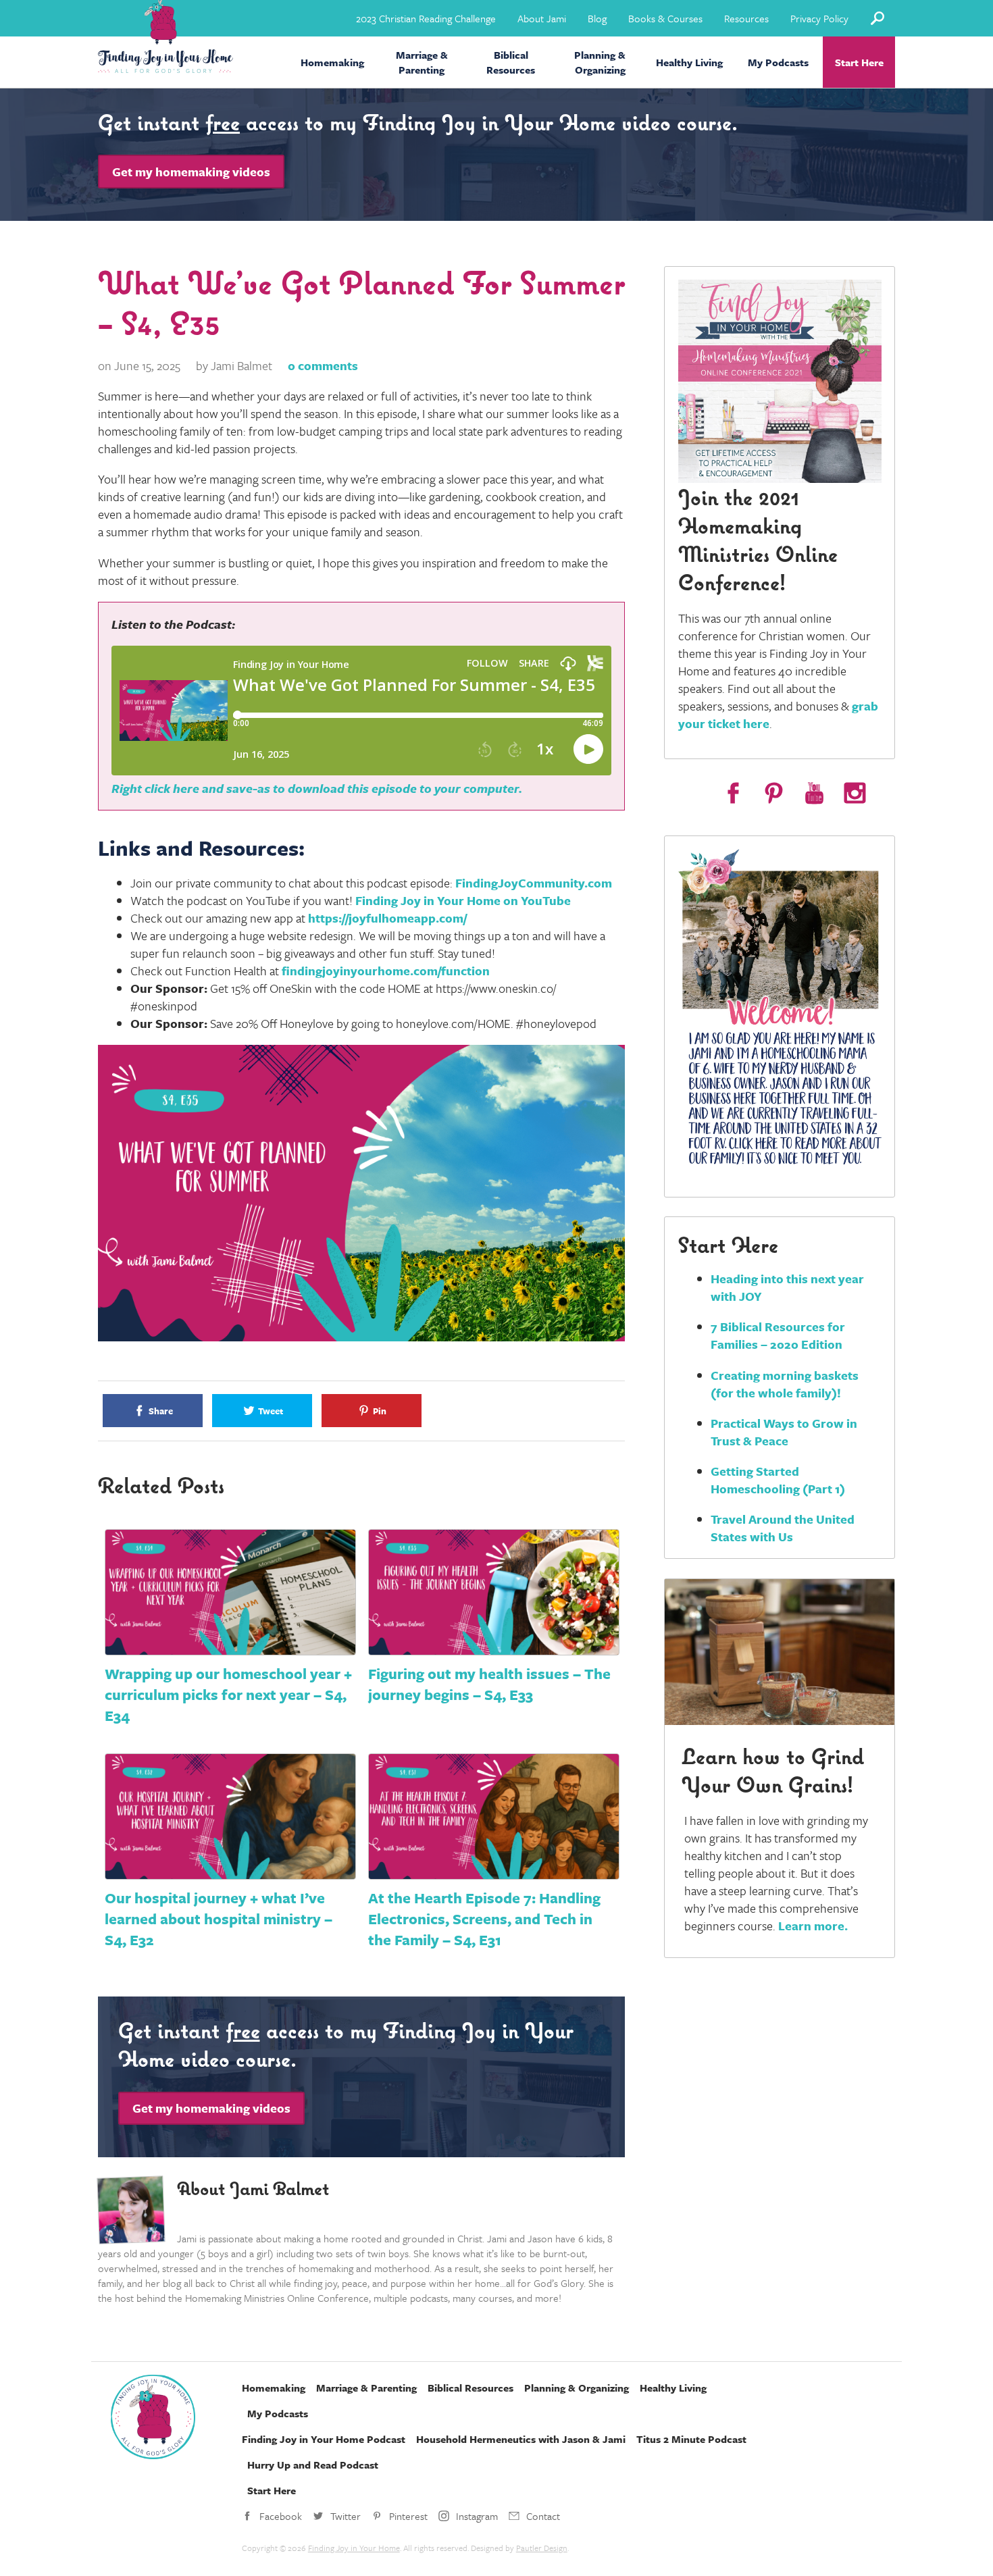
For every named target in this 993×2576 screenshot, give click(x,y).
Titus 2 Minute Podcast (691, 2439)
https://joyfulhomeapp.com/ (387, 918)
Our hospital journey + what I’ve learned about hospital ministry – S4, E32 (219, 1918)
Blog (597, 18)
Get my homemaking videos (191, 172)
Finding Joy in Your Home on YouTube (463, 900)
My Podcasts (778, 62)
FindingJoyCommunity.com (534, 883)
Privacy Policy (819, 18)
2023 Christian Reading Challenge (426, 18)
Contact (543, 2516)
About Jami (542, 18)
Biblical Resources (511, 62)
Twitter (346, 2516)
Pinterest (408, 2516)
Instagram (477, 2516)
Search (877, 18)
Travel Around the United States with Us (783, 1528)
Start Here (859, 62)
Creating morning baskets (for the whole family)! (785, 1384)
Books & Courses (665, 18)
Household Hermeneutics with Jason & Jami (521, 2439)
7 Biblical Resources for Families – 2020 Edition (778, 1335)
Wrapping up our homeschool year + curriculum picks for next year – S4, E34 (228, 1694)
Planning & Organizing (600, 62)
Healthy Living (689, 62)
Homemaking (332, 62)
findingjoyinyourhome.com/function (386, 971)
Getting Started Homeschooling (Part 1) (778, 1480)
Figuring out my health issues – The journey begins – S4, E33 (489, 1684)
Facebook (281, 2516)
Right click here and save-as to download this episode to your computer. (317, 788)
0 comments (323, 365)
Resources (746, 18)
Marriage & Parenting (422, 62)
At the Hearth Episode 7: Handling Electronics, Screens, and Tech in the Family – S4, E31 (484, 1918)
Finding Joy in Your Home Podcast (324, 2439)
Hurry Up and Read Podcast (313, 2465)
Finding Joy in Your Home (354, 2548)
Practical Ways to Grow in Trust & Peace (784, 1432)
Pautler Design (542, 2548)
